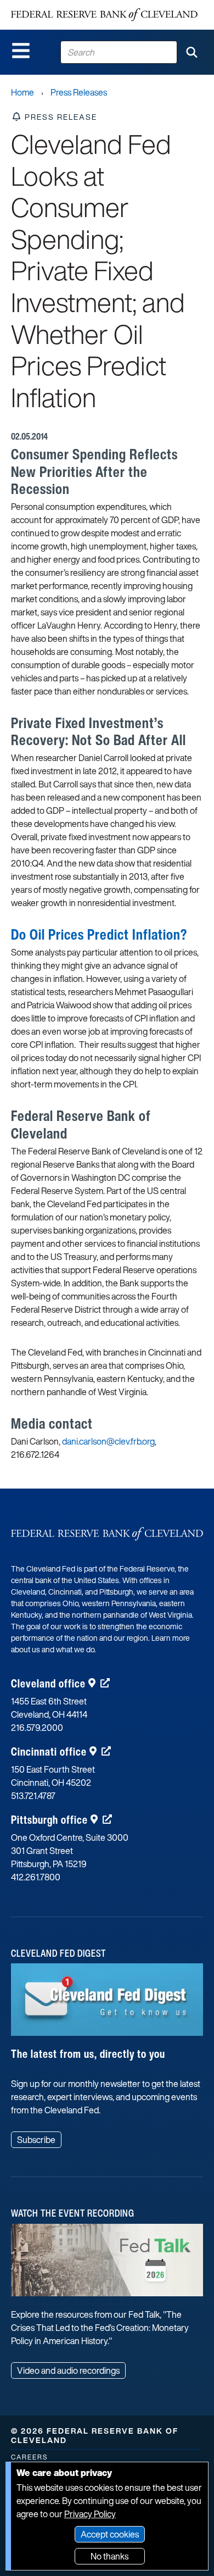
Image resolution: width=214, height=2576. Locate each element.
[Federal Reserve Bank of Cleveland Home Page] (104, 15)
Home (22, 92)
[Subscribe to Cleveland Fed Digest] (107, 2004)
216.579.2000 (37, 1728)
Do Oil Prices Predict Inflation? (99, 934)
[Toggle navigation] (21, 51)
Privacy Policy (90, 2514)
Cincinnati (49, 1751)
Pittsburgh (49, 1820)
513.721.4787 (33, 1796)
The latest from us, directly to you (88, 2054)
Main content (53, 6)
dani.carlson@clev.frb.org (108, 1441)
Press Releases (79, 92)
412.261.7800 (36, 1877)
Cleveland (48, 1683)
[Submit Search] (192, 52)
